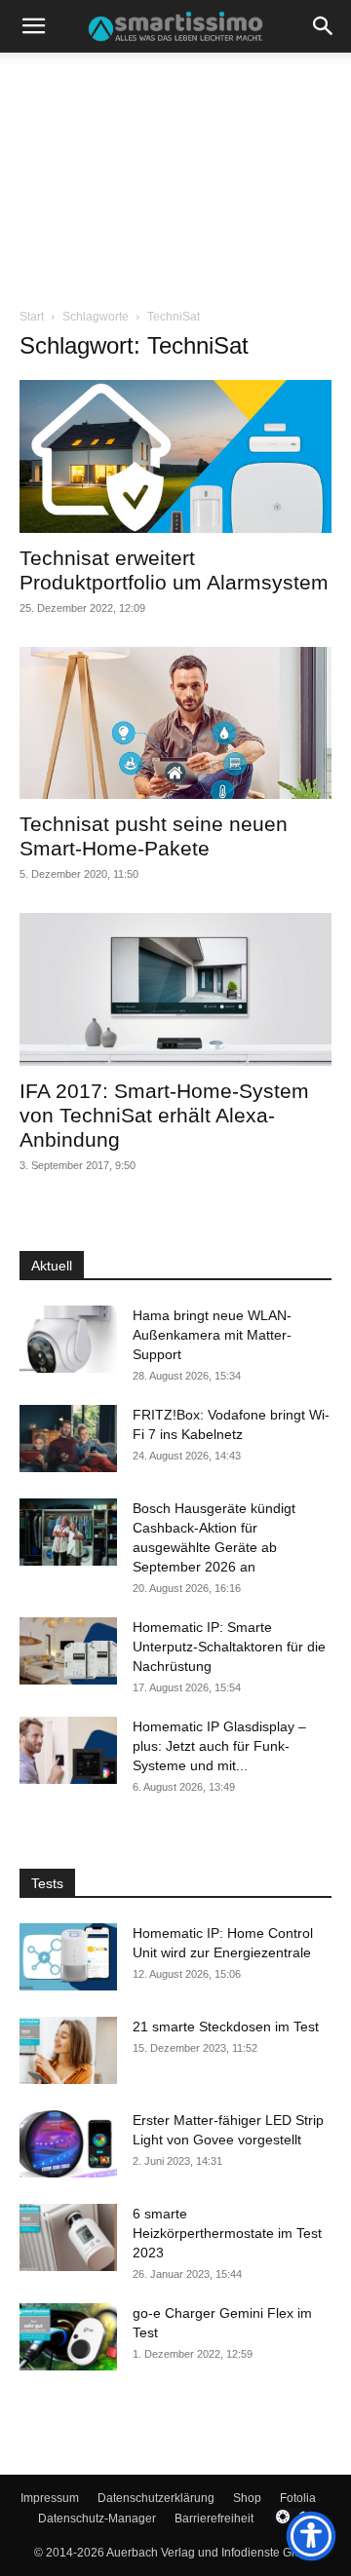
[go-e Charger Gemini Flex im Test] (68, 2337)
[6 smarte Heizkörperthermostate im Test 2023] (68, 2237)
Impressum (50, 2498)
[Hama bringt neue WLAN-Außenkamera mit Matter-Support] (68, 1339)
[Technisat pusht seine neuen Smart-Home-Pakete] (175, 723)
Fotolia (298, 2498)
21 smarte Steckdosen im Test (226, 2027)
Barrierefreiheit (214, 2519)
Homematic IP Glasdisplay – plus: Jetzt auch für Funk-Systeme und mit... (219, 1746)
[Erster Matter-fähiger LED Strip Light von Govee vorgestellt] (68, 2144)
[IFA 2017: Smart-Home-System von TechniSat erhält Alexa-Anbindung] (175, 989)
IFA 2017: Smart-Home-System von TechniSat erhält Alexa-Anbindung (164, 1115)
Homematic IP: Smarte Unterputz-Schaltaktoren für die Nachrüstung (229, 1647)
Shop (247, 2498)
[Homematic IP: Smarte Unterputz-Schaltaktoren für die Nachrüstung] (68, 1651)
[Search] (324, 26)
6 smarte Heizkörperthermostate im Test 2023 (227, 2233)
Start (32, 317)
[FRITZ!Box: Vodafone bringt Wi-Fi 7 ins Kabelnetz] (68, 1439)
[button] (33, 26)
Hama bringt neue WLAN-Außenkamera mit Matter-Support (212, 1335)
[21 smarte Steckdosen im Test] (68, 2050)
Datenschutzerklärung (156, 2498)
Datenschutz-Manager (97, 2519)
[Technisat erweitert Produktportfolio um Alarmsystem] (175, 456)
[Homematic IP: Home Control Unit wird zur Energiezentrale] (68, 1957)
